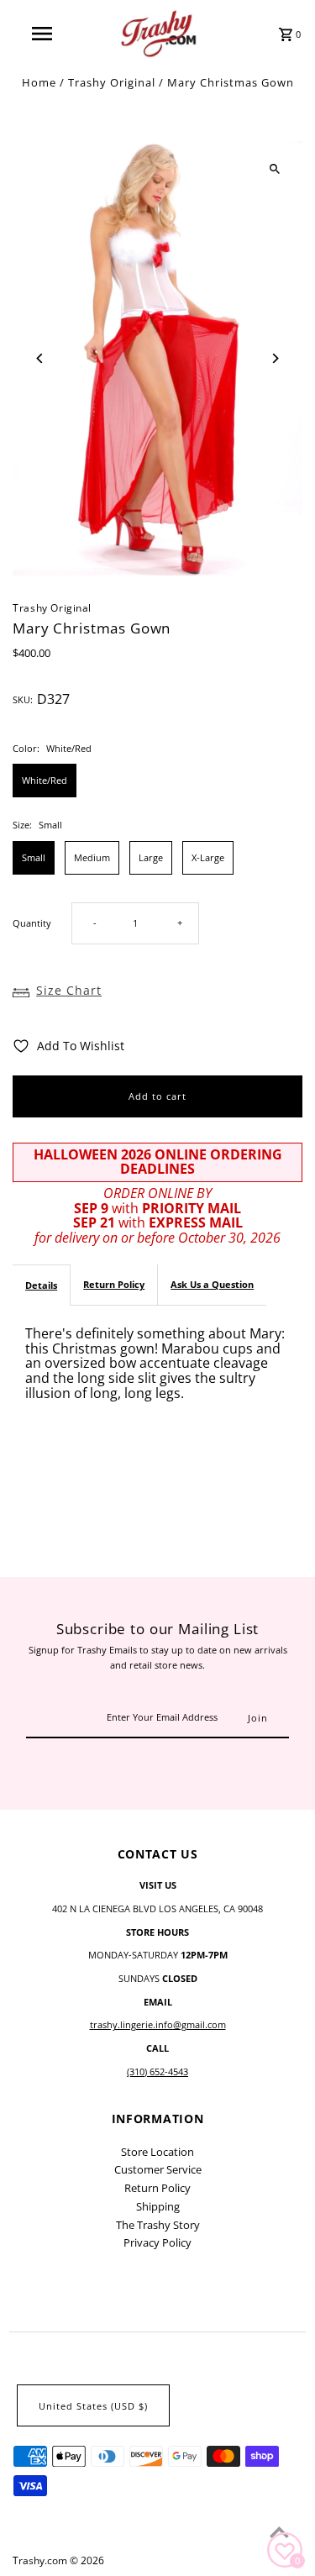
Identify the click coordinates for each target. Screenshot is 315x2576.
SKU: (23, 699)
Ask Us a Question (212, 1284)
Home (39, 82)
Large (151, 857)
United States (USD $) (93, 2406)
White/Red (45, 780)
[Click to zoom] (275, 168)
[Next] (275, 358)
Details (41, 1285)
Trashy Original (112, 82)
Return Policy (114, 1284)
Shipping (158, 2206)
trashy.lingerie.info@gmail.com (158, 2024)
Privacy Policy (157, 2242)
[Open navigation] (42, 34)
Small (34, 857)
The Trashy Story (158, 2225)
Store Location (157, 2152)
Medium (92, 857)
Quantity (32, 923)
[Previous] (40, 358)
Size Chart (69, 990)
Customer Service (158, 2169)
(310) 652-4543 (157, 2071)
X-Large (208, 857)
